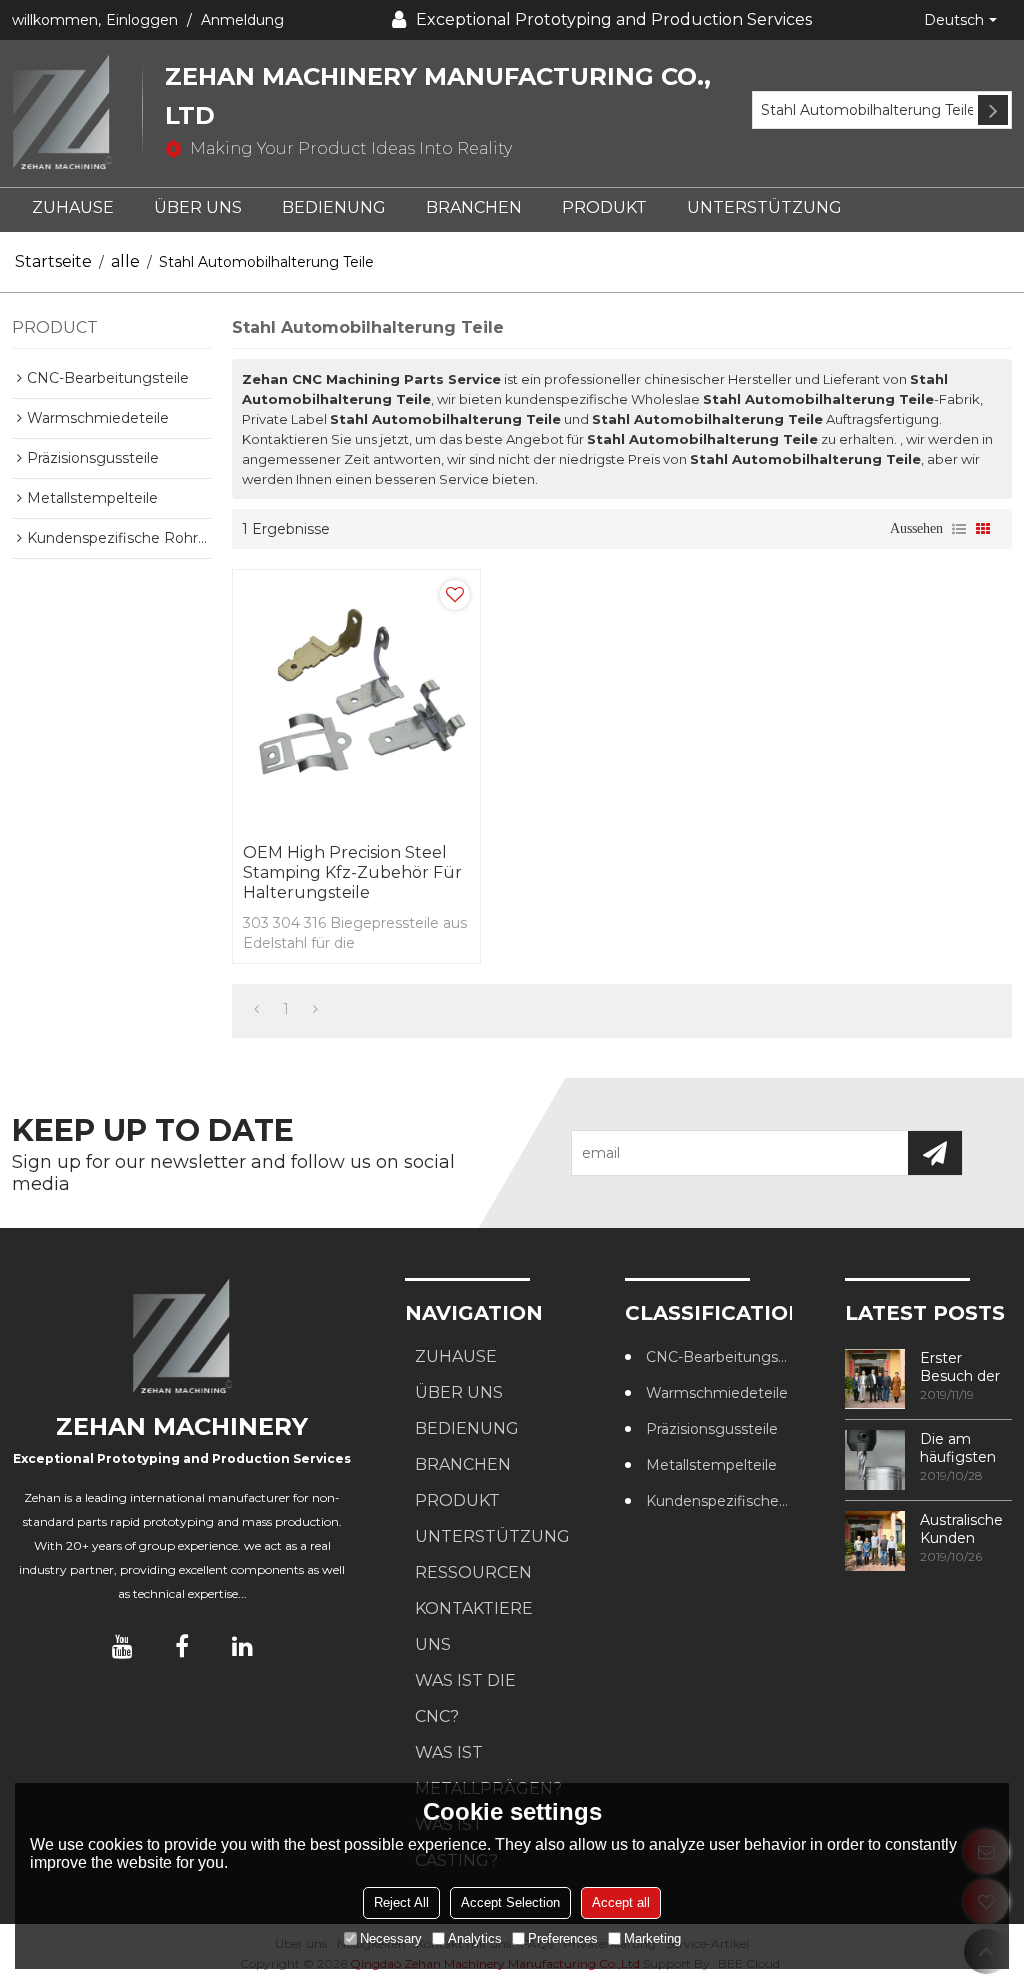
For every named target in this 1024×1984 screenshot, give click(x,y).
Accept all (621, 1902)
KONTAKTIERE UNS (474, 1626)
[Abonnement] (935, 1153)
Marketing (652, 1938)
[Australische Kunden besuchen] (875, 1541)
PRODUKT (604, 207)
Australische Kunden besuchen (961, 1529)
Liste (959, 529)
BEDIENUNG (334, 207)
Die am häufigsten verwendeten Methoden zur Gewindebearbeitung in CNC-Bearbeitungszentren (966, 1448)
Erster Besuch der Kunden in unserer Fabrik (960, 1367)
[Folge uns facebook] (182, 1646)
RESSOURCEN (473, 1572)
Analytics (475, 1938)
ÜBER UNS (198, 207)
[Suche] (993, 110)
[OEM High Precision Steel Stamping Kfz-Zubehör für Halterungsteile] (356, 702)
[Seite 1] (256, 1009)
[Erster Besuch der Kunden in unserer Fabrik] (875, 1379)
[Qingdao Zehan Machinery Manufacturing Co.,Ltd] (77, 113)
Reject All (401, 1902)
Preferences (563, 1938)
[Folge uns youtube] (122, 1646)
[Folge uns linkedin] (242, 1646)
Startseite (53, 261)
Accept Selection (510, 1902)
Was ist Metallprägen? (488, 1770)
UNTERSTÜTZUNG (764, 207)
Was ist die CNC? (465, 1698)
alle (125, 261)
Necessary (391, 1938)
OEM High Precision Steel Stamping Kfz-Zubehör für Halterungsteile (352, 872)
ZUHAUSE (73, 207)
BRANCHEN (474, 207)
